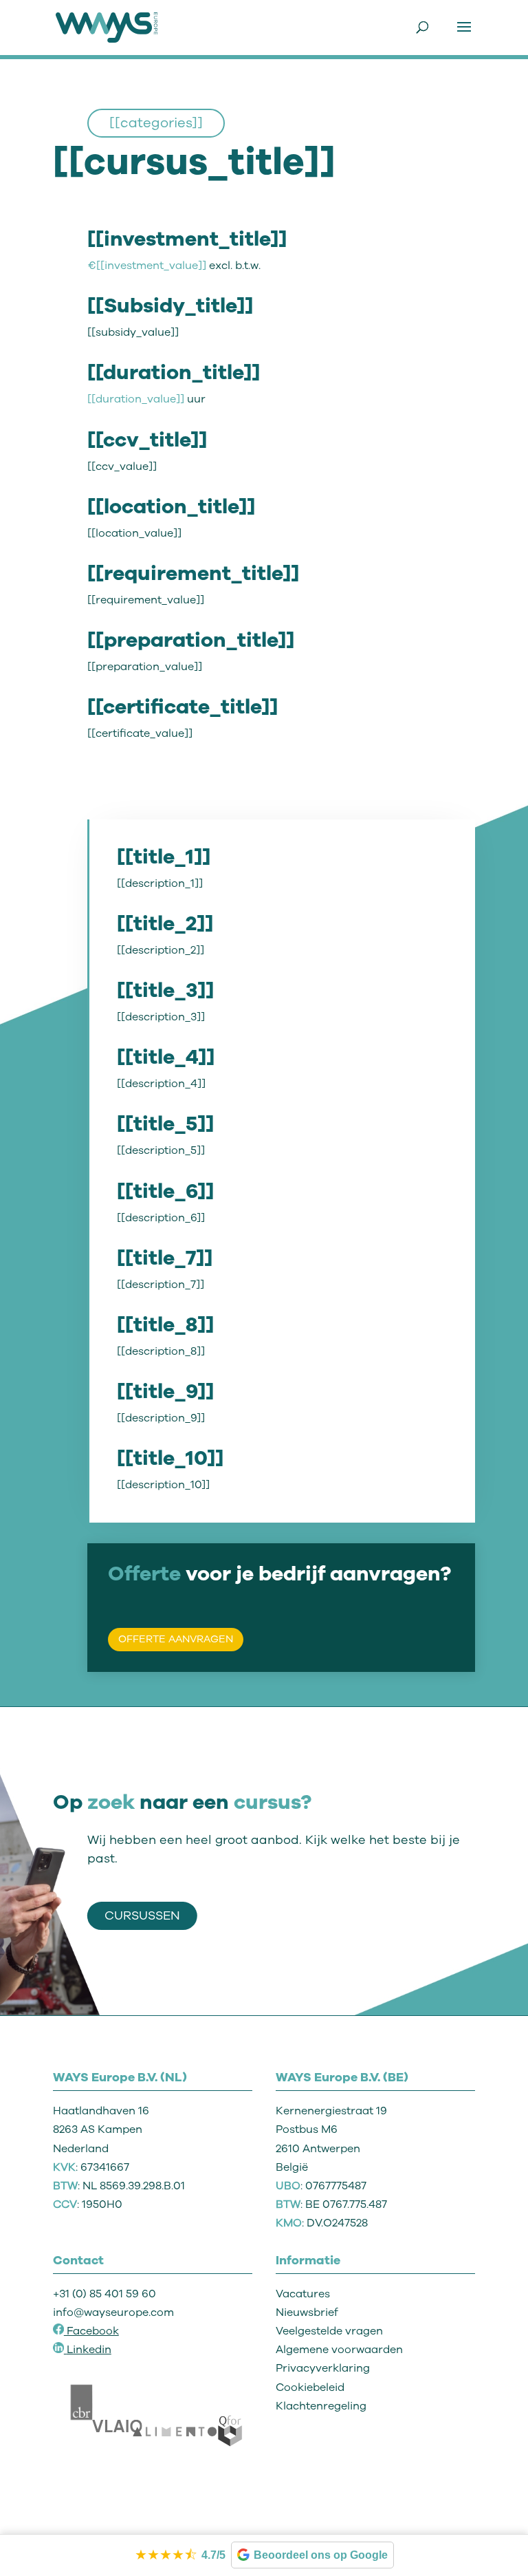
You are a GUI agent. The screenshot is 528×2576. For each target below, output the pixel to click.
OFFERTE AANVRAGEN (176, 1639)
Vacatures (303, 2294)
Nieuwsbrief (307, 2312)
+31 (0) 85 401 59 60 (104, 2294)
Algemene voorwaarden (339, 2350)
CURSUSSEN (142, 1915)
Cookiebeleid (310, 2387)
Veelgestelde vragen (329, 2331)
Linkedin (89, 2350)
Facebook (91, 2331)
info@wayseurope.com (113, 2312)
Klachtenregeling (321, 2406)
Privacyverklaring (323, 2368)
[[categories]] (156, 123)
